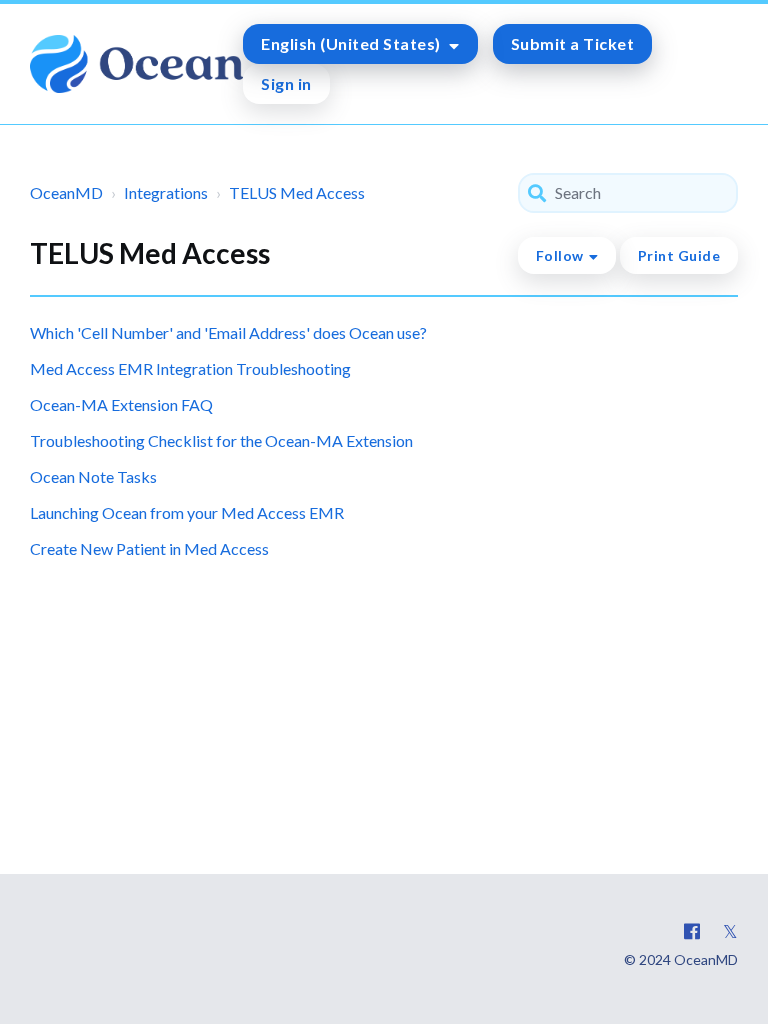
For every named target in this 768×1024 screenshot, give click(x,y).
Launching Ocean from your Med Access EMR (187, 512)
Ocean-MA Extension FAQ (121, 404)
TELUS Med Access (297, 192)
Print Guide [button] (679, 255)
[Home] (136, 64)
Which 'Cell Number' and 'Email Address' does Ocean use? (228, 332)
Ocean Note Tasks (93, 476)
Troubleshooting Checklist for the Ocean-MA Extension (221, 440)
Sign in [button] (286, 83)
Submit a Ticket (573, 43)
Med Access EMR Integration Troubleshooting (190, 368)
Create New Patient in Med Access (149, 548)
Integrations (166, 192)
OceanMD (66, 192)
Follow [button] (560, 255)
